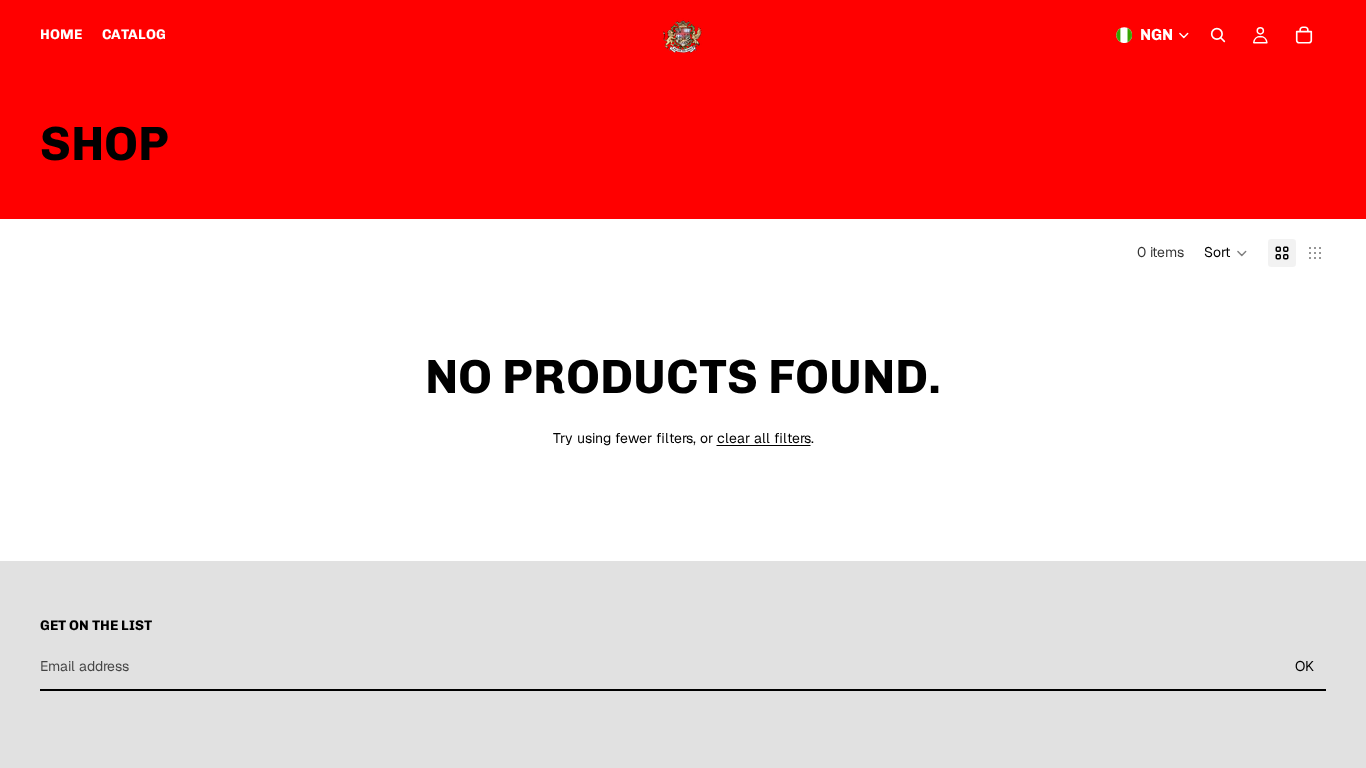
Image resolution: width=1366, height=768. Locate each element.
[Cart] (1304, 35)
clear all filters (764, 438)
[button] (1226, 253)
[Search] (1218, 35)
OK (1304, 666)
